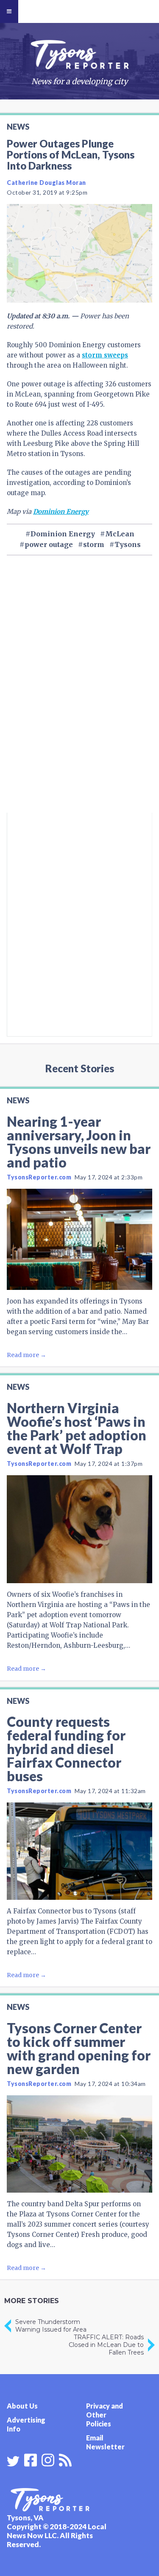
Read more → (26, 1355)
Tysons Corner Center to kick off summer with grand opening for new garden (79, 2048)
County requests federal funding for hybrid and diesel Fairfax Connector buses (66, 1749)
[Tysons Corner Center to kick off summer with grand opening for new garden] (79, 2144)
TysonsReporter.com (39, 1177)
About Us (22, 2406)
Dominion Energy (61, 512)
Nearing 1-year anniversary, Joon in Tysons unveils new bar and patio (79, 1142)
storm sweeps (105, 355)
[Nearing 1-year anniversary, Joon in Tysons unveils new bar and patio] (79, 1239)
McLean (120, 534)
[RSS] (65, 2459)
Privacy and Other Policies (105, 2415)
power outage (49, 544)
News (18, 127)
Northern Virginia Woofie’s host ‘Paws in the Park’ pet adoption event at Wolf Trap (77, 1428)
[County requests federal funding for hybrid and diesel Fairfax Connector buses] (79, 1851)
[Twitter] (13, 2461)
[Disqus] (79, 698)
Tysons (128, 544)
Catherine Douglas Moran (46, 183)
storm (94, 544)
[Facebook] (31, 2459)
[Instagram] (48, 2459)
